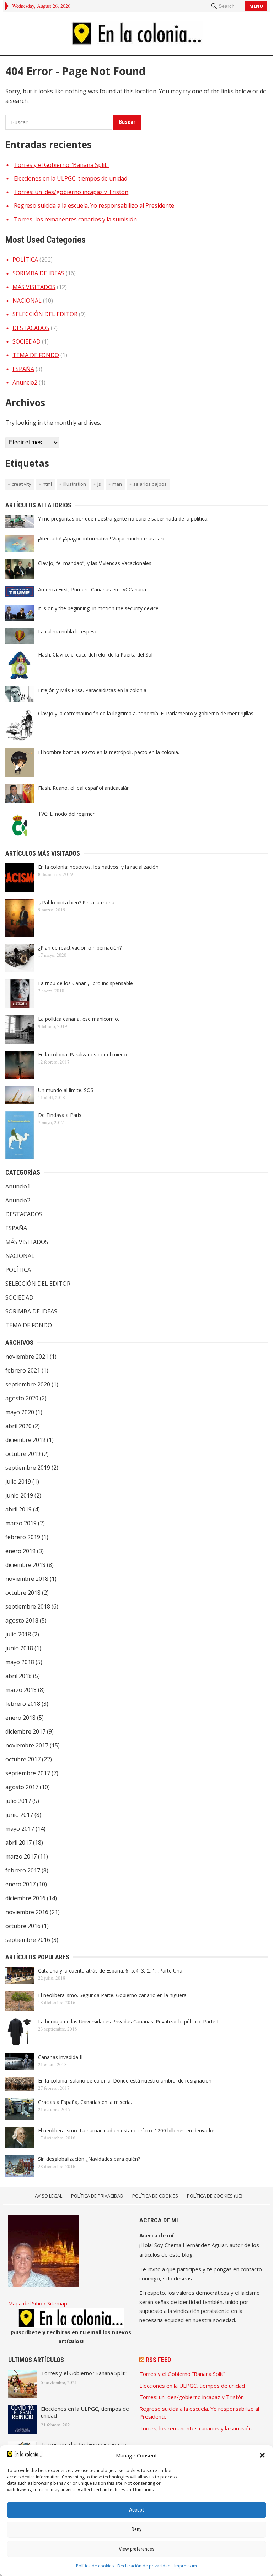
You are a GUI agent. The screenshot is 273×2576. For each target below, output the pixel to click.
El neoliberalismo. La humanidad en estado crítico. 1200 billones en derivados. (127, 2130)
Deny (136, 2529)
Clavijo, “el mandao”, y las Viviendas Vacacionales (95, 563)
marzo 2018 (21, 1690)
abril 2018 (18, 1676)
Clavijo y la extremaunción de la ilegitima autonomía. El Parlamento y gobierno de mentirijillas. (146, 713)
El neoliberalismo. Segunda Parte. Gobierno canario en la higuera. (113, 1995)
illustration (75, 484)
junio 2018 (19, 1648)
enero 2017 (20, 1884)
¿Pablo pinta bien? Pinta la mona (76, 902)
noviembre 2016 (27, 1912)
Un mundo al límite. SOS (66, 1090)
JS (99, 484)
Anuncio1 (18, 1186)
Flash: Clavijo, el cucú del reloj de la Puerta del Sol (95, 655)
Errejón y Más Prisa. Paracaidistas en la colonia (92, 690)
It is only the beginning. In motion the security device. (99, 608)
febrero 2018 (23, 1704)
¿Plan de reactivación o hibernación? (80, 948)
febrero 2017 (23, 1870)
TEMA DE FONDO (36, 355)
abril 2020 (18, 1426)
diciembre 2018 (25, 1565)
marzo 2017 (21, 1856)
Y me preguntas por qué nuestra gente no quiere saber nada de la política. (123, 519)
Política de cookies (95, 2566)
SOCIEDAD (26, 341)
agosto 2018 (22, 1620)
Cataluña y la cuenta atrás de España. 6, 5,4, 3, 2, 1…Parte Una (110, 1971)
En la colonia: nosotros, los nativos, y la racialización (98, 867)
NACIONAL (27, 301)
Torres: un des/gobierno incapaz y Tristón (71, 192)
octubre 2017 (23, 1759)
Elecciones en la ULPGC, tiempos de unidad (71, 178)
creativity (22, 484)
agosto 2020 (22, 1398)
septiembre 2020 (28, 1384)
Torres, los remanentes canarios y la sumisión (75, 219)
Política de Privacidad (97, 2196)
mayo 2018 (20, 1662)
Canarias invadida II (60, 2057)
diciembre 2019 (25, 1440)
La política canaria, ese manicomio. (79, 1019)
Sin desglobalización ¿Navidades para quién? (89, 2159)
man (117, 484)
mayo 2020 (20, 1412)
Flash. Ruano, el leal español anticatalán (84, 788)
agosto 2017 (22, 1787)
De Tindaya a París (60, 1115)
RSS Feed (158, 2360)
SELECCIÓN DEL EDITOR (45, 314)
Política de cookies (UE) (215, 2196)
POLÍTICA (25, 260)
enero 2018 (20, 1718)
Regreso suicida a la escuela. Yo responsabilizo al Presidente (94, 205)
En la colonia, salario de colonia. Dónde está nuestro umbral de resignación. (125, 2081)
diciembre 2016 (25, 1898)
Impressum (186, 2566)
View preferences (137, 2549)
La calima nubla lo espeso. (68, 631)
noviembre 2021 (27, 1357)
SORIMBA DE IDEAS (38, 273)
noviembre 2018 (27, 1579)
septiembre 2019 (28, 1468)
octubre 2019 (23, 1454)
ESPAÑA (23, 369)
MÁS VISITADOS (34, 287)
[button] (262, 2455)
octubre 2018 (23, 1593)
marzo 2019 (21, 1523)
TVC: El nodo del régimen (67, 814)
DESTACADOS (31, 328)
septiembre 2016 (28, 1940)
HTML (47, 484)
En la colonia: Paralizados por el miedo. (83, 1054)
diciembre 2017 (25, 1731)
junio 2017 (19, 1815)
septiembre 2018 (28, 1606)
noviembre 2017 (27, 1745)
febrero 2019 (23, 1537)
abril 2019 (18, 1509)
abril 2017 (18, 1843)
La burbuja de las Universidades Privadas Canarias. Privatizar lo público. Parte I (128, 2021)
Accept (136, 2510)
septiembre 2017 (28, 1773)
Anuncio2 (25, 382)
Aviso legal (49, 2196)
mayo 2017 (20, 1829)
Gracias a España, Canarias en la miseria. (85, 2102)
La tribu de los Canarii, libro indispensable (85, 983)
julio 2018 (18, 1634)
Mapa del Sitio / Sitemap (38, 2303)
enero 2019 (20, 1551)
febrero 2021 (23, 1370)
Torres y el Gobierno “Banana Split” (61, 165)
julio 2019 (18, 1482)
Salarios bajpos (150, 484)
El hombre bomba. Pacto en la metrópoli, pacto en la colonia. (109, 752)
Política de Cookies (155, 2196)
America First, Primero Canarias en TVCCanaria (92, 589)
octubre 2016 (23, 1926)
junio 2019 (19, 1495)
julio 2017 (18, 1801)
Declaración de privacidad (144, 2566)
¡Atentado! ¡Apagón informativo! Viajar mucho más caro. (102, 539)
